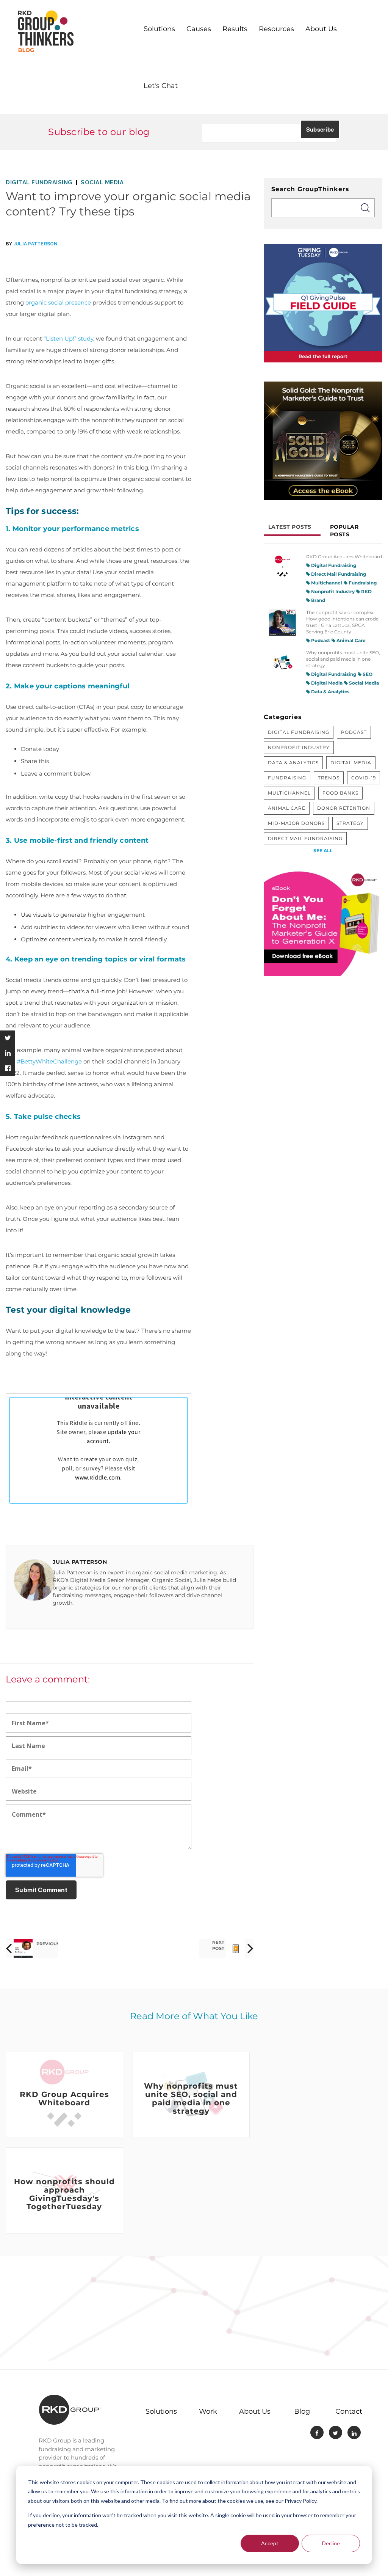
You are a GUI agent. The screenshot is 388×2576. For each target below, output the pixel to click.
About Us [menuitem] (321, 29)
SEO (367, 674)
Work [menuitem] (208, 2411)
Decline (331, 2543)
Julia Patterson (36, 244)
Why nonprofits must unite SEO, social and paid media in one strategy (343, 659)
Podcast (320, 640)
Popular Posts (344, 531)
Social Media (102, 182)
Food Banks (340, 793)
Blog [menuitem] (302, 2411)
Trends (329, 778)
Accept (270, 2543)
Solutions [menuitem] (159, 29)
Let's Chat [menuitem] (161, 86)
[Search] (365, 208)
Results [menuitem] (235, 29)
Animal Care (350, 640)
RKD (366, 591)
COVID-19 (364, 778)
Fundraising (362, 583)
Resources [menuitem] (276, 29)
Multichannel (326, 583)
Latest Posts (290, 527)
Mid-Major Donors (296, 823)
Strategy (350, 823)
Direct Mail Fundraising (338, 574)
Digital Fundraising (39, 182)
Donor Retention (344, 808)
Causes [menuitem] (199, 29)
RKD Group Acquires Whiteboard (344, 557)
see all (323, 851)
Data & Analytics (330, 692)
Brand (318, 600)
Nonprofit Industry (332, 591)
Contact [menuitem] (349, 2411)
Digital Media (326, 683)
